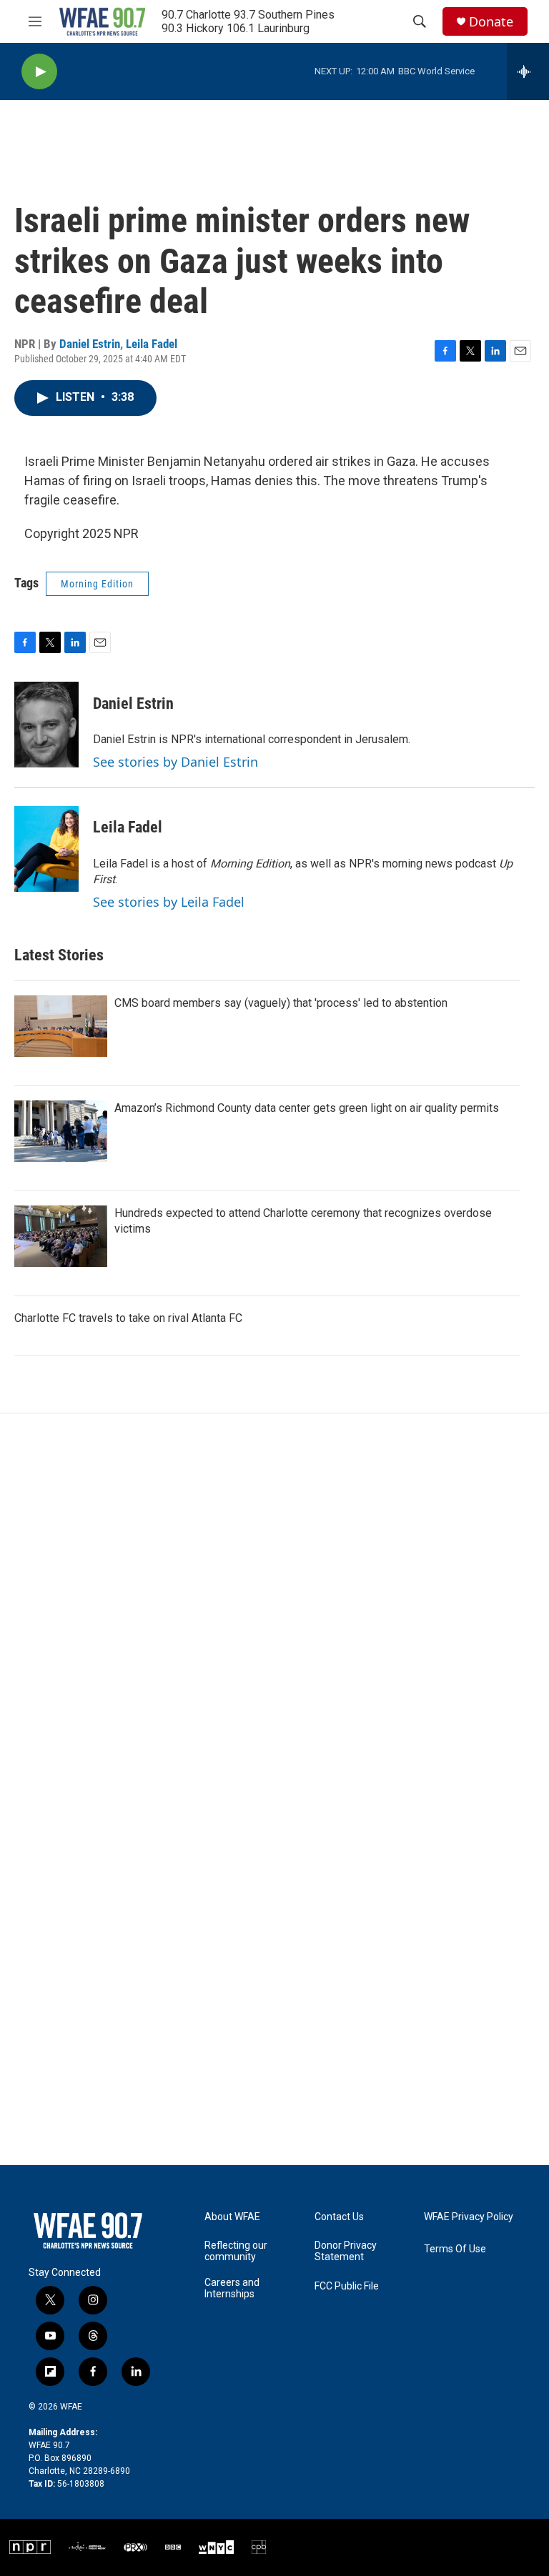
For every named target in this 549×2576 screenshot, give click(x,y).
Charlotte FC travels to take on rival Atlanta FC (128, 1318)
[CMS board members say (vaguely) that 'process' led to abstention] (61, 1026)
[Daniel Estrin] (46, 725)
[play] (39, 72)
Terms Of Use (455, 2249)
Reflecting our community (236, 2251)
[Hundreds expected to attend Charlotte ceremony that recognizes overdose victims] (61, 1236)
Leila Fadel (152, 344)
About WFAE (232, 2217)
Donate (491, 22)
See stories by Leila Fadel (169, 902)
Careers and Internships (232, 2288)
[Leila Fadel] (46, 849)
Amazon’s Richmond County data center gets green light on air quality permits (307, 1108)
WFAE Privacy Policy (469, 2217)
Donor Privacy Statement (346, 2251)
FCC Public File (347, 2286)
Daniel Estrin (90, 344)
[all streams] (528, 71)
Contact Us (339, 2217)
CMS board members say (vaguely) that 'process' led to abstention (281, 1003)
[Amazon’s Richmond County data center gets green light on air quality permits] (61, 1131)
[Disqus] (274, 1606)
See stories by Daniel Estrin (175, 762)
